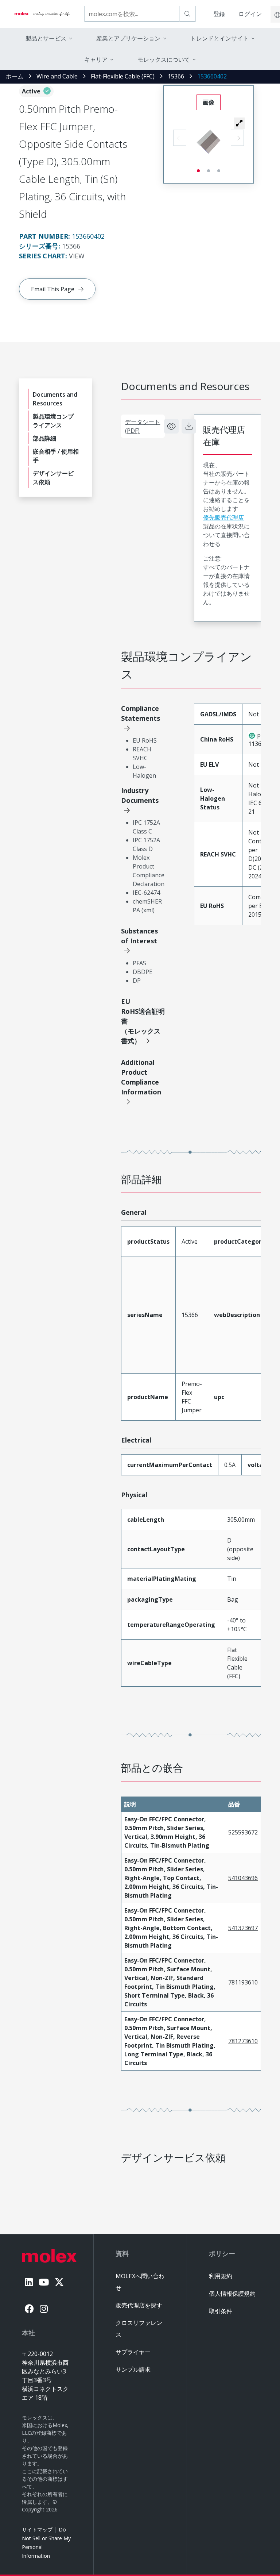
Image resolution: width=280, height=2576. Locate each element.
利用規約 (221, 2276)
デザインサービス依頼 (53, 478)
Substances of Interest (139, 936)
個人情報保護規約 (232, 2294)
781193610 (243, 1982)
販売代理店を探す (139, 2305)
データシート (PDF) (143, 426)
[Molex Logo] (42, 14)
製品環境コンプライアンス (53, 421)
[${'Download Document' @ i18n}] (189, 426)
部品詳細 (44, 438)
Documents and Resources (55, 399)
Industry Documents (140, 795)
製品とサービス (46, 38)
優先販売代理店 (223, 517)
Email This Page (53, 289)
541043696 (243, 1878)
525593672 (243, 1832)
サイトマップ (37, 2529)
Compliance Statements (141, 713)
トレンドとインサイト (219, 38)
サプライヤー (133, 2352)
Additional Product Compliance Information (141, 1077)
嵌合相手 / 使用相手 (56, 456)
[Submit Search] (187, 14)
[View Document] (171, 426)
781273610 (243, 2041)
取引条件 (221, 2311)
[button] (239, 123)
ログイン (250, 14)
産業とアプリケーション (128, 38)
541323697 (243, 1928)
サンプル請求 (133, 2369)
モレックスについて (164, 59)
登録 (219, 14)
